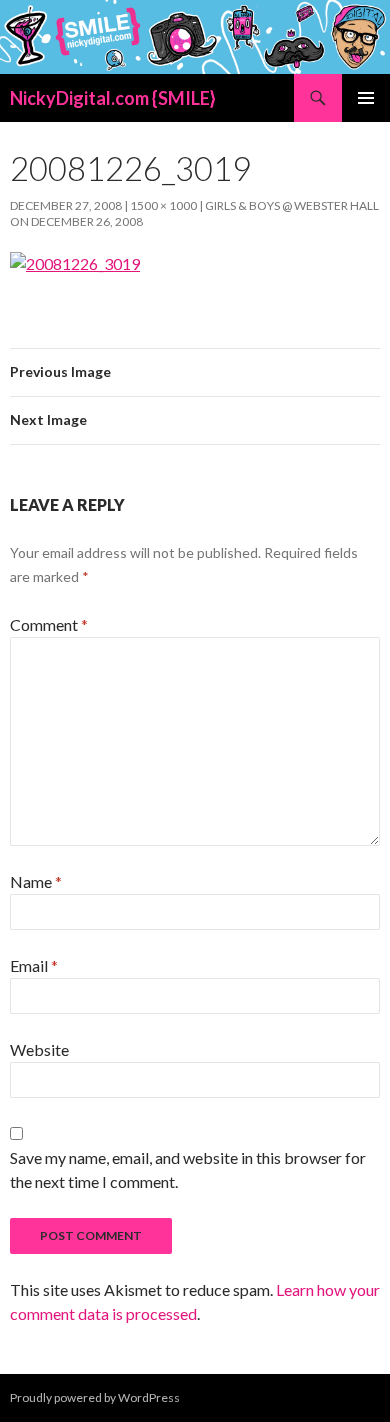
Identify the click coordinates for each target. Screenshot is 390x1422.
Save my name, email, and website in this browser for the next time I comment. (188, 1169)
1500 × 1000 (163, 205)
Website (39, 1049)
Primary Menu (366, 98)
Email (34, 965)
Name (36, 881)
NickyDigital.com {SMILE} (113, 98)
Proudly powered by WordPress (95, 1397)
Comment (49, 624)
